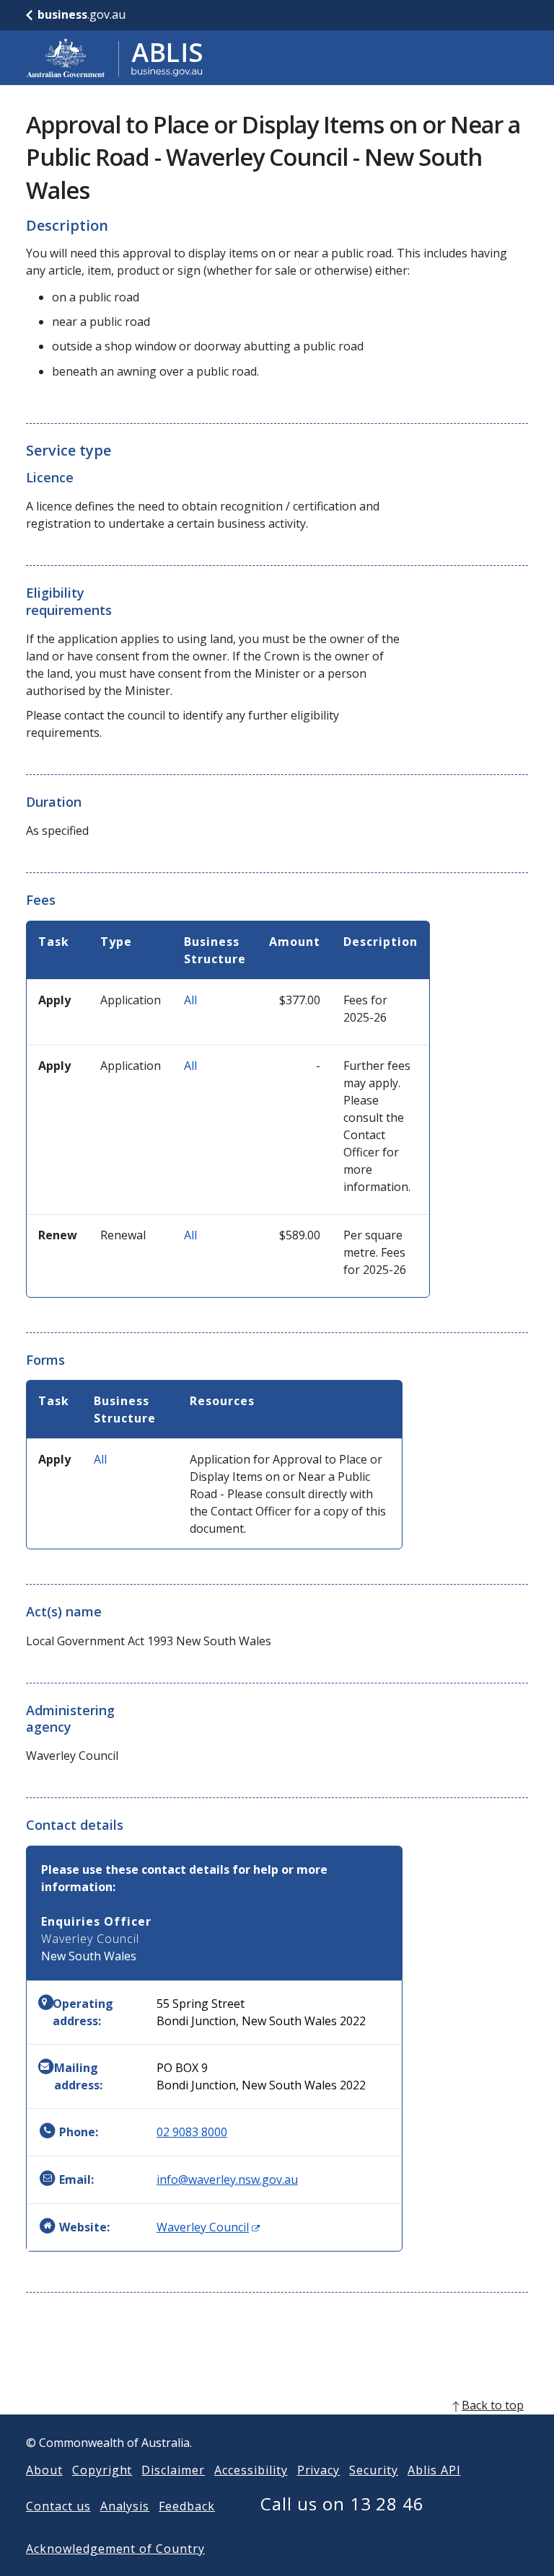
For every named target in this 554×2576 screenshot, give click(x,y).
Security (374, 2470)
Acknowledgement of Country (115, 2549)
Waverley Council (208, 2227)
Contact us (58, 2506)
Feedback (187, 2506)
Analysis (125, 2506)
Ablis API (434, 2470)
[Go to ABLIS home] (115, 58)
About (44, 2470)
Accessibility (251, 2470)
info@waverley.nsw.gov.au (227, 2179)
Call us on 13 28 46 (342, 2504)
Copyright (102, 2470)
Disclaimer (173, 2470)
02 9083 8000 (192, 2132)
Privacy (319, 2470)
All (190, 1000)
